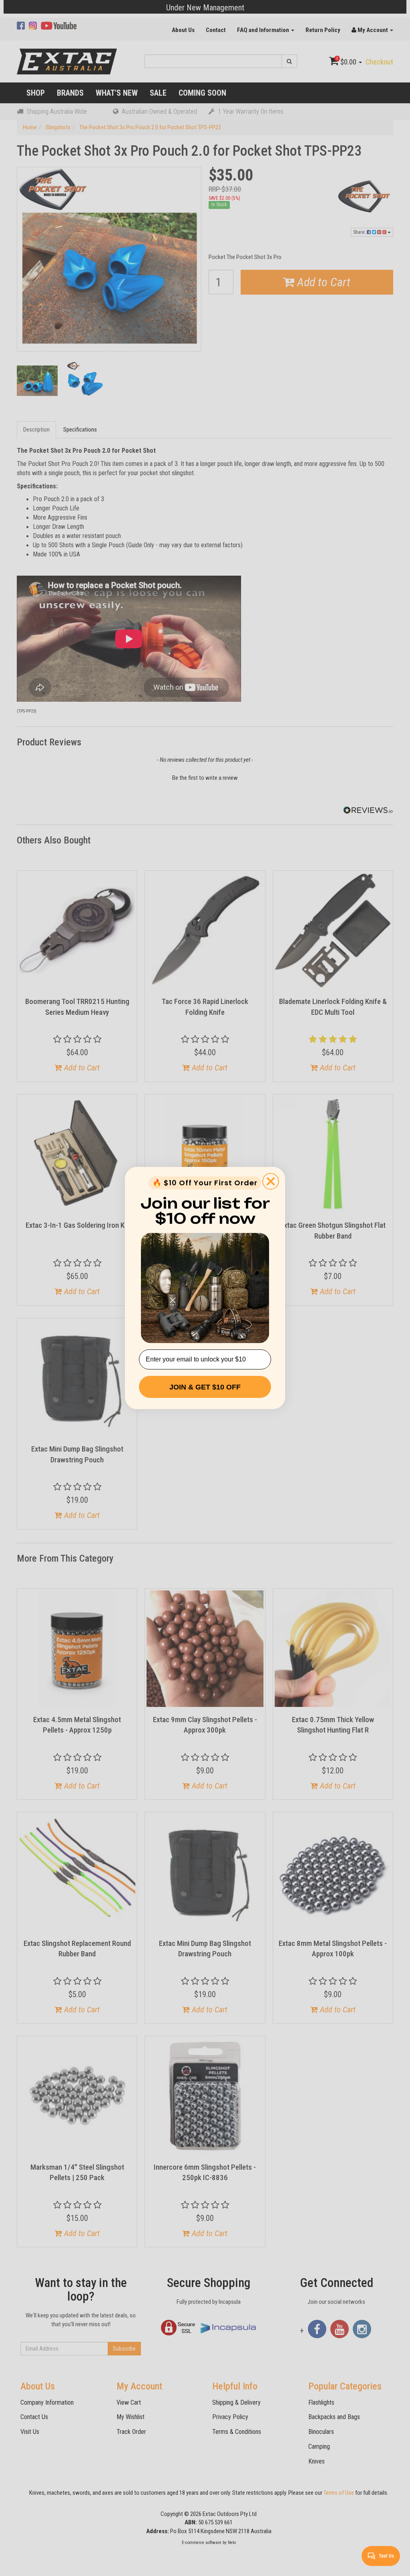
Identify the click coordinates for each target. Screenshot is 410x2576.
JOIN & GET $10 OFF (205, 1387)
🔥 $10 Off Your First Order (205, 1183)
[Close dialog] (271, 1181)
